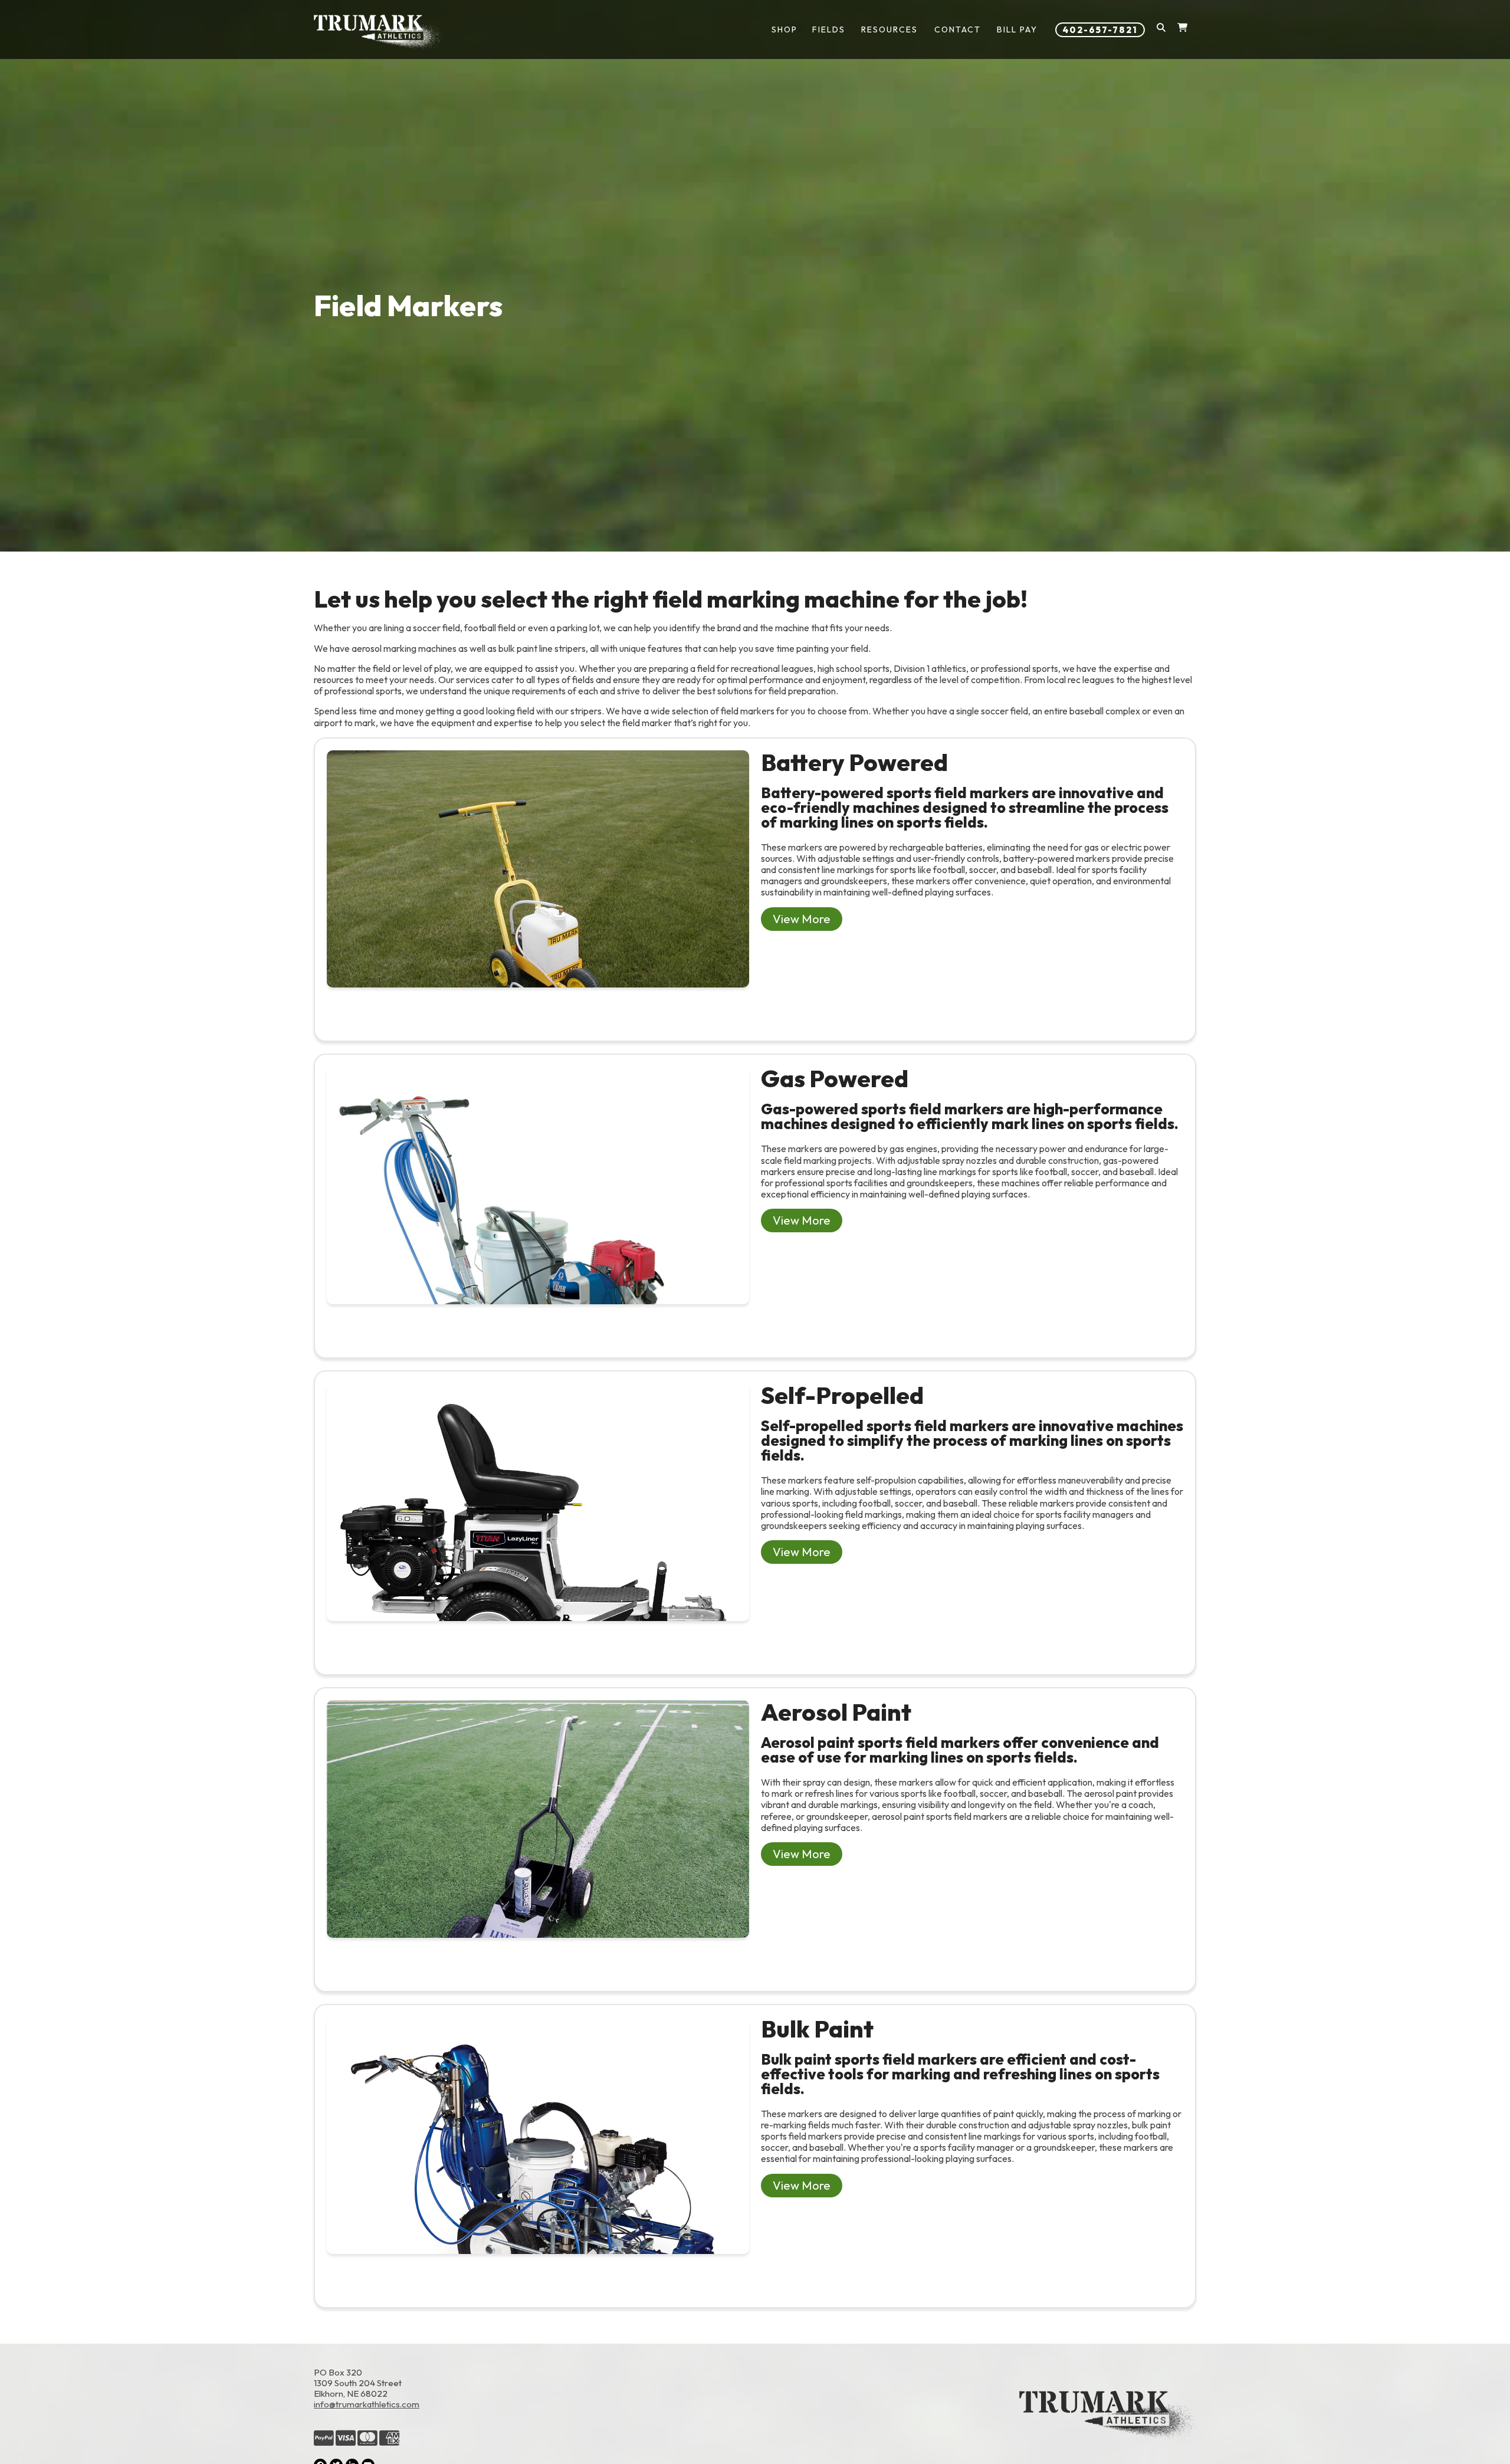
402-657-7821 (1100, 30)
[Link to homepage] (378, 32)
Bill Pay (1017, 29)
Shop (784, 29)
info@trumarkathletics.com (367, 2404)
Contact (958, 29)
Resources (889, 29)
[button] (1161, 30)
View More (802, 919)
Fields (829, 29)
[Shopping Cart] (1182, 30)
